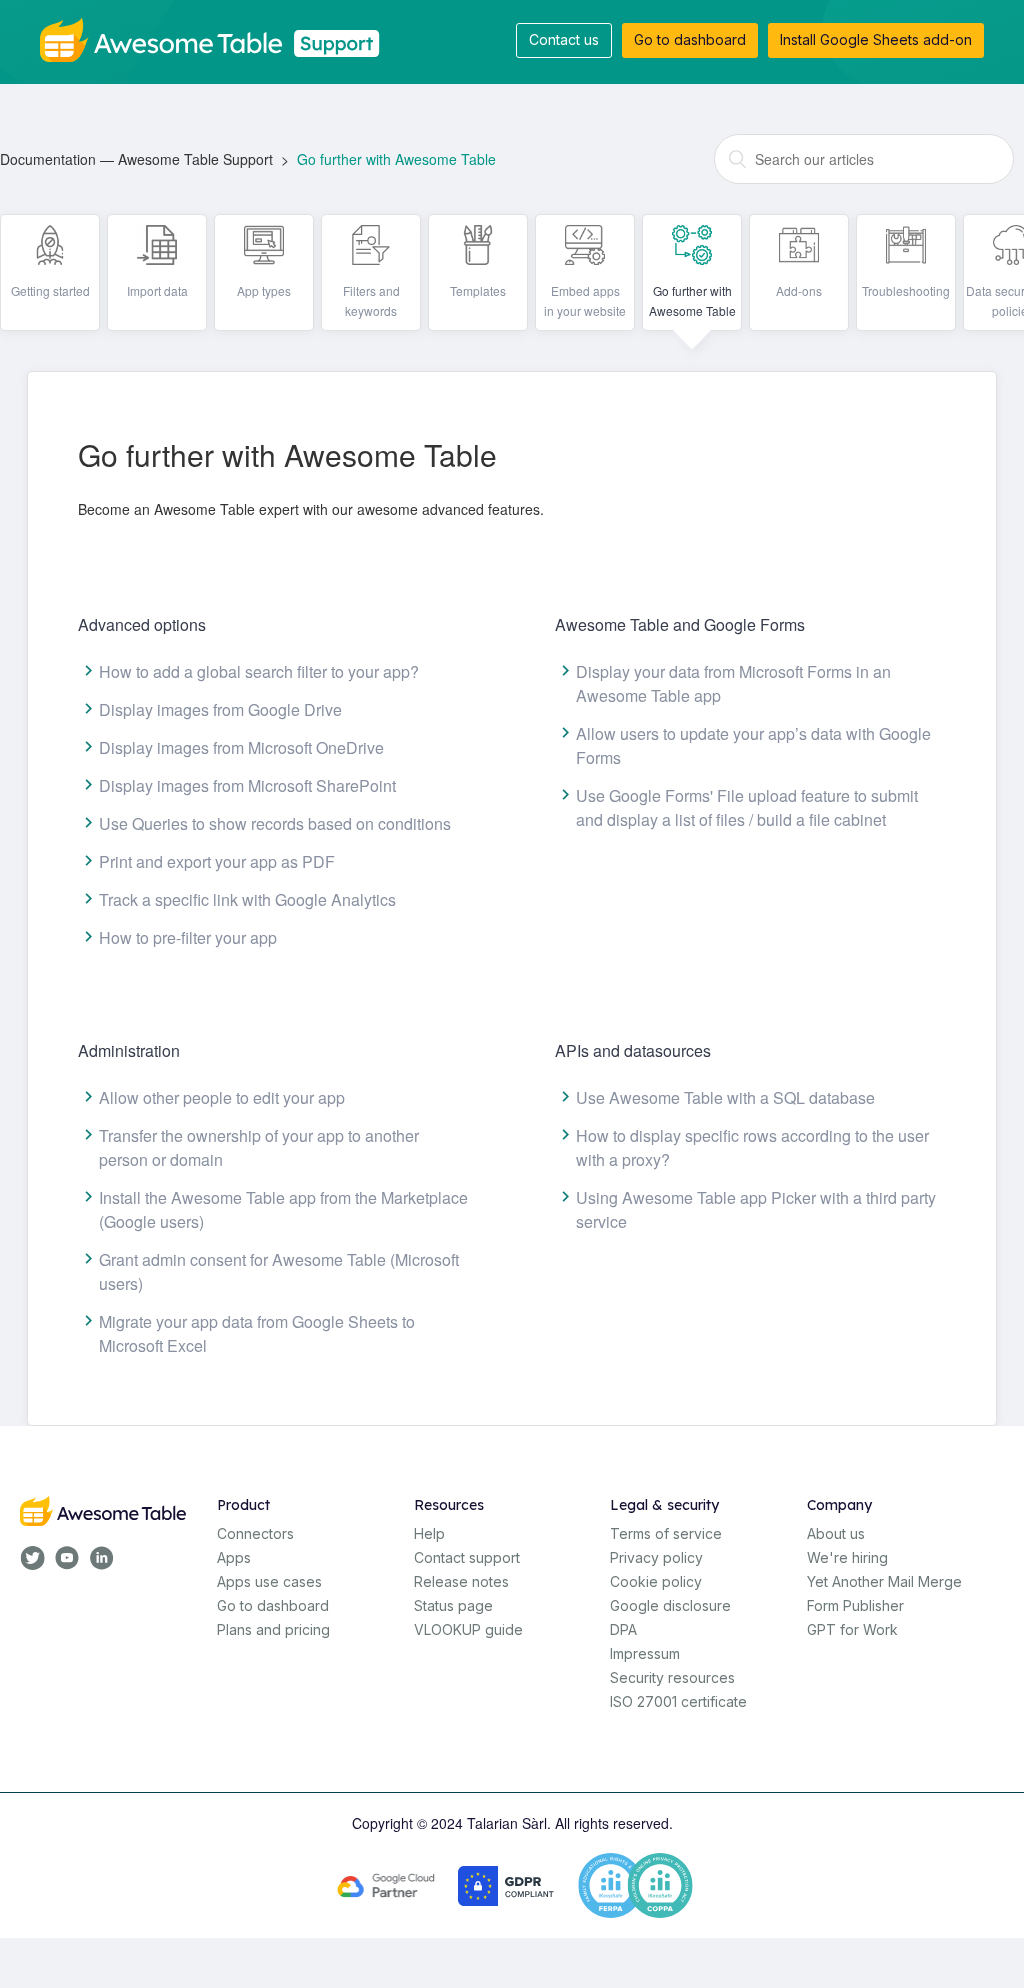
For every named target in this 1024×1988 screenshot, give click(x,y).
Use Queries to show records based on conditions (275, 823)
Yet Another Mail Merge (884, 1581)
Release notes (461, 1581)
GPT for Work (852, 1629)
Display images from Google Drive (220, 709)
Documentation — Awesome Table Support (136, 159)
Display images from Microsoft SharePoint (247, 785)
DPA (623, 1629)
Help (429, 1533)
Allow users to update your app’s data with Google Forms (753, 745)
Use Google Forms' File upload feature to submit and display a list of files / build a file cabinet (747, 807)
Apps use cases (269, 1581)
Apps (234, 1557)
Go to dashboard (690, 39)
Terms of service (666, 1533)
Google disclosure (670, 1605)
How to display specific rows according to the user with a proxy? (752, 1147)
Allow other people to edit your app (222, 1097)
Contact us (564, 39)
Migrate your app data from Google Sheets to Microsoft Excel (257, 1333)
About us (836, 1533)
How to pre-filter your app (188, 937)
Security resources (672, 1677)
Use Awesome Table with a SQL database (725, 1097)
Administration (129, 1050)
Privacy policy (656, 1557)
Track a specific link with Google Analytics (247, 899)
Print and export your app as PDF (217, 861)
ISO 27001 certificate (678, 1701)
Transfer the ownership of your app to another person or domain (259, 1147)
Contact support (467, 1557)
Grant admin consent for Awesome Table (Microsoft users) (279, 1271)
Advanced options (142, 624)
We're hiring (847, 1557)
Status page (453, 1605)
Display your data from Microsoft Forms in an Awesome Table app (733, 683)
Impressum (645, 1653)
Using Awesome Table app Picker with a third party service (756, 1209)
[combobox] (864, 159)
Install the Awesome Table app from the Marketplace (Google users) (283, 1209)
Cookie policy (656, 1581)
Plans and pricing (273, 1629)
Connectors (255, 1533)
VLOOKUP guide (468, 1629)
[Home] (217, 38)
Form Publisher (855, 1605)
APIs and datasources (633, 1050)
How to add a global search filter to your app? (259, 671)
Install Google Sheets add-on (876, 39)
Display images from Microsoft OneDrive (241, 747)
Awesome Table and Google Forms (680, 624)
